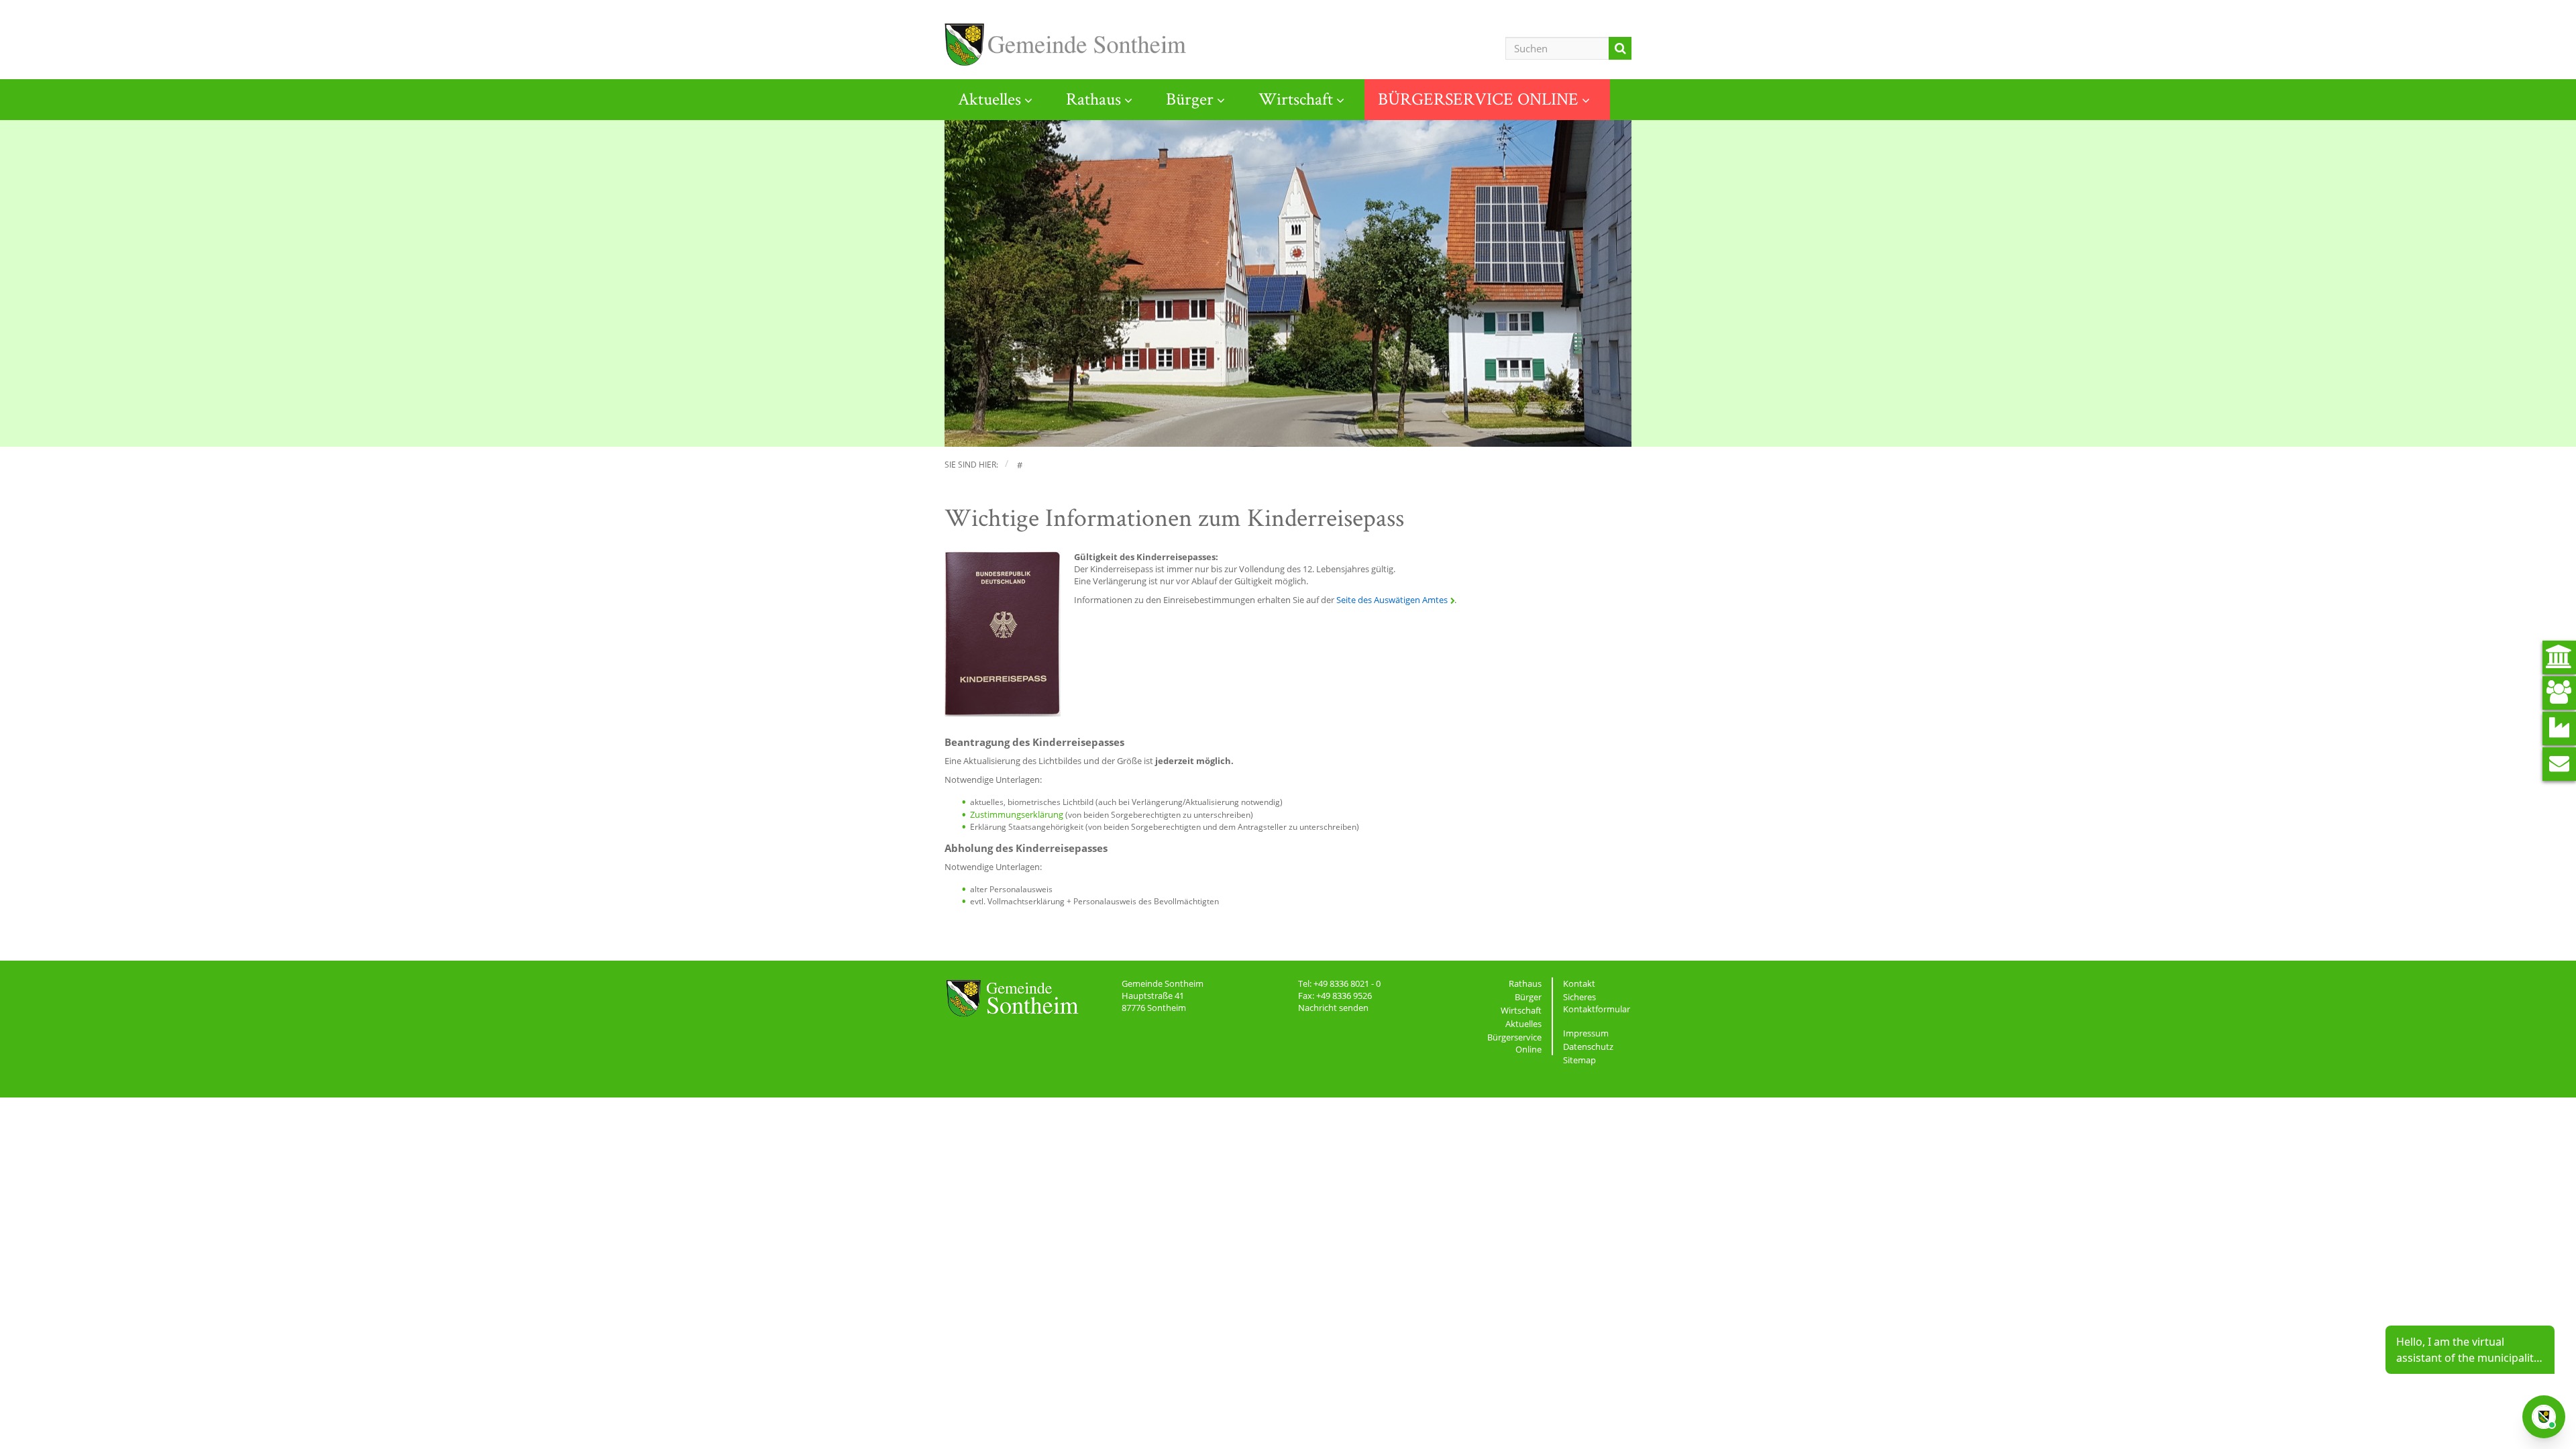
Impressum (1586, 1033)
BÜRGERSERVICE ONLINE (1478, 99)
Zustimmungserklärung (1017, 814)
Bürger (1190, 99)
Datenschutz (1588, 1046)
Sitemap (1579, 1060)
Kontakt (1579, 983)
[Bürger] (2559, 693)
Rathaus (1093, 99)
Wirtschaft (1296, 99)
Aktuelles (989, 99)
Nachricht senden (1333, 1008)
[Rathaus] (2559, 657)
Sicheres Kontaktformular (1597, 1003)
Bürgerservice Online (1514, 1043)
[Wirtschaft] (2559, 729)
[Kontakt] (2559, 764)
